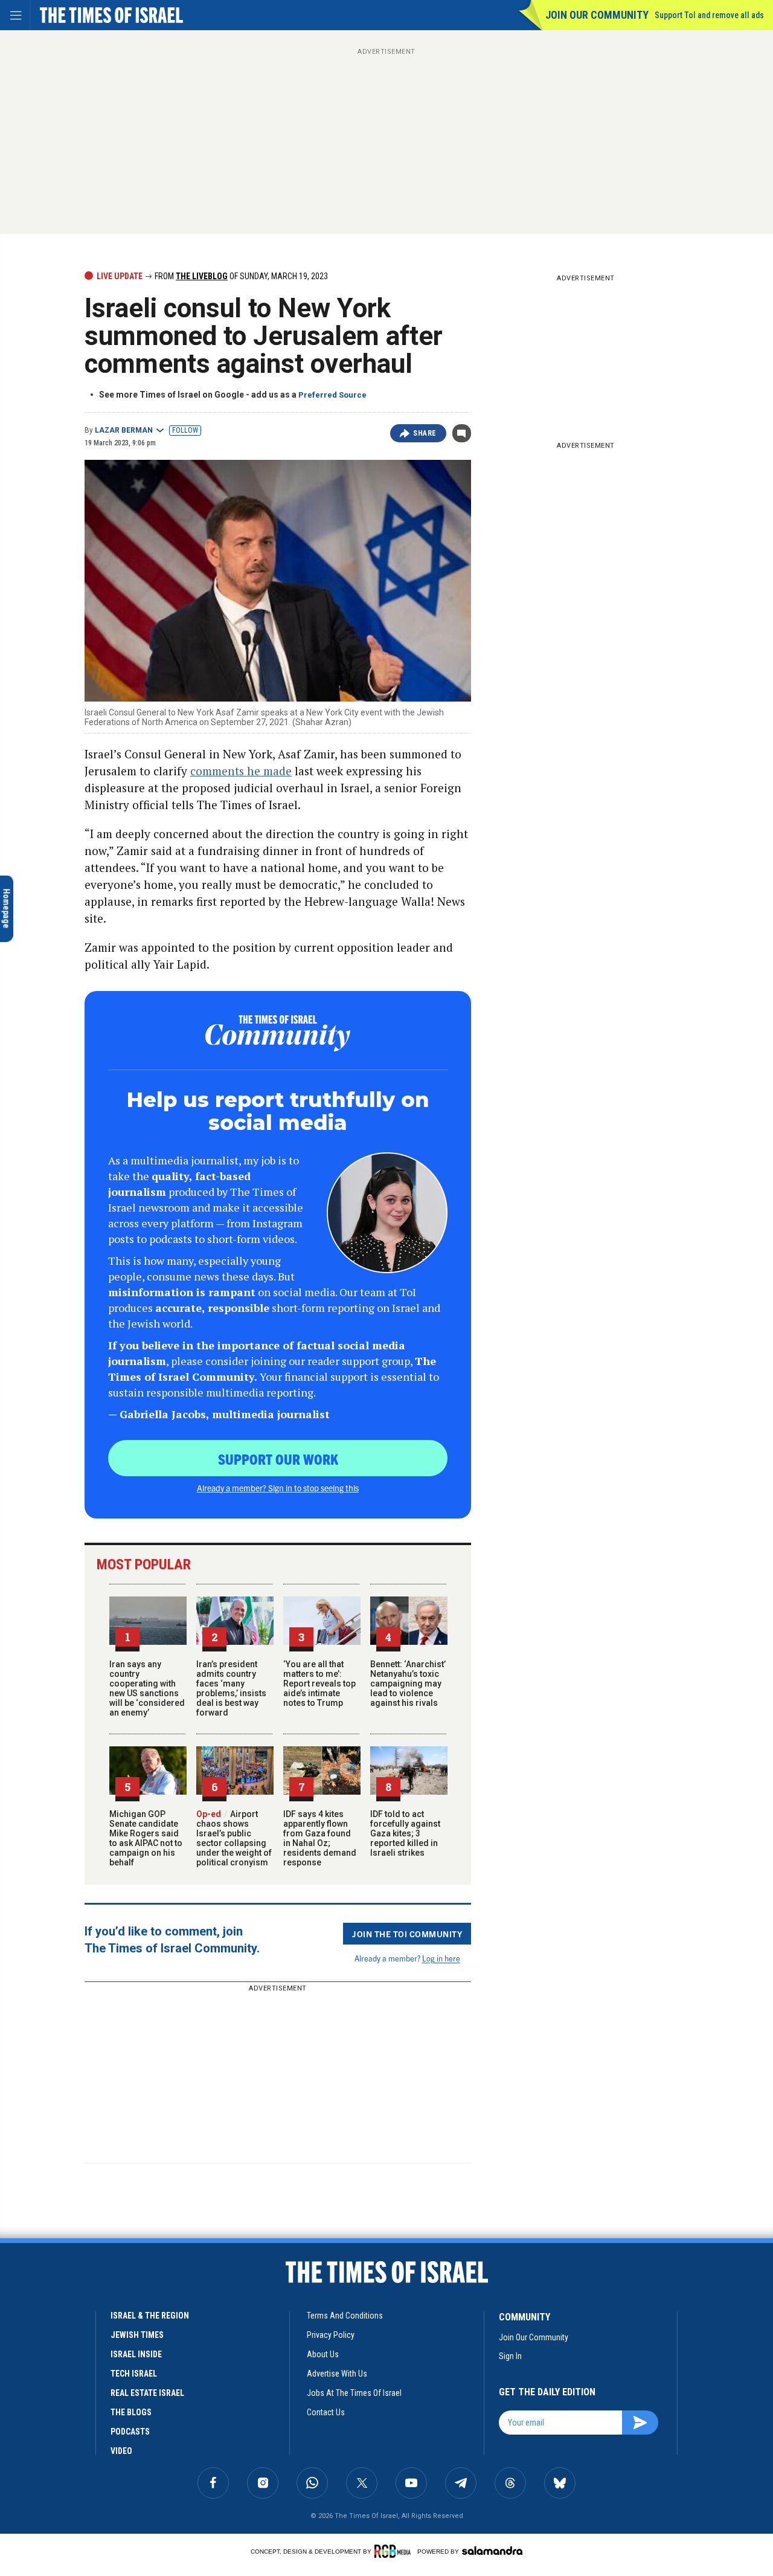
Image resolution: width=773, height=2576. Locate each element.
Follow (185, 430)
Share (425, 433)
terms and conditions (345, 2316)
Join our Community (597, 15)
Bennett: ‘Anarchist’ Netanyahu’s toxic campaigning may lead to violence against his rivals (408, 1683)
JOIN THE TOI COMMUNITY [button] (407, 1934)
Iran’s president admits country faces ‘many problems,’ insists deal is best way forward (231, 1688)
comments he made (241, 771)
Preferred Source (332, 395)
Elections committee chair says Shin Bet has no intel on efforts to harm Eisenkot (89, 2312)
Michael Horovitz (58, 2338)
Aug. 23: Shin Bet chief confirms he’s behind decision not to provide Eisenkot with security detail (90, 2380)
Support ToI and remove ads (709, 15)
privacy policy (331, 2335)
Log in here (441, 1958)
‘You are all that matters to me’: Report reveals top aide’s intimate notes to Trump (319, 1683)
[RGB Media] (395, 2551)
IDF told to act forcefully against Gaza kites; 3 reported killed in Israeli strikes (405, 1833)
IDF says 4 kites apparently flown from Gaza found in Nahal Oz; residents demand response (320, 1838)
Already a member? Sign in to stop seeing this (278, 1488)
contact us (326, 2412)
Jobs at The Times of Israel (354, 2393)
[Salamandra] (492, 2551)
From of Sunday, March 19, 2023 (240, 276)
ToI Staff (114, 2411)
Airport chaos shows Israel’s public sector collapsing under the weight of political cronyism (234, 1838)
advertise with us (337, 2374)
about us (323, 2354)
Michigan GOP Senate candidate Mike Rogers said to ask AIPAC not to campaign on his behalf (146, 1838)
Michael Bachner (56, 2411)
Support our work (278, 1459)
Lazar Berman (124, 430)
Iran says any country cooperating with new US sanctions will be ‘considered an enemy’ (147, 1688)
